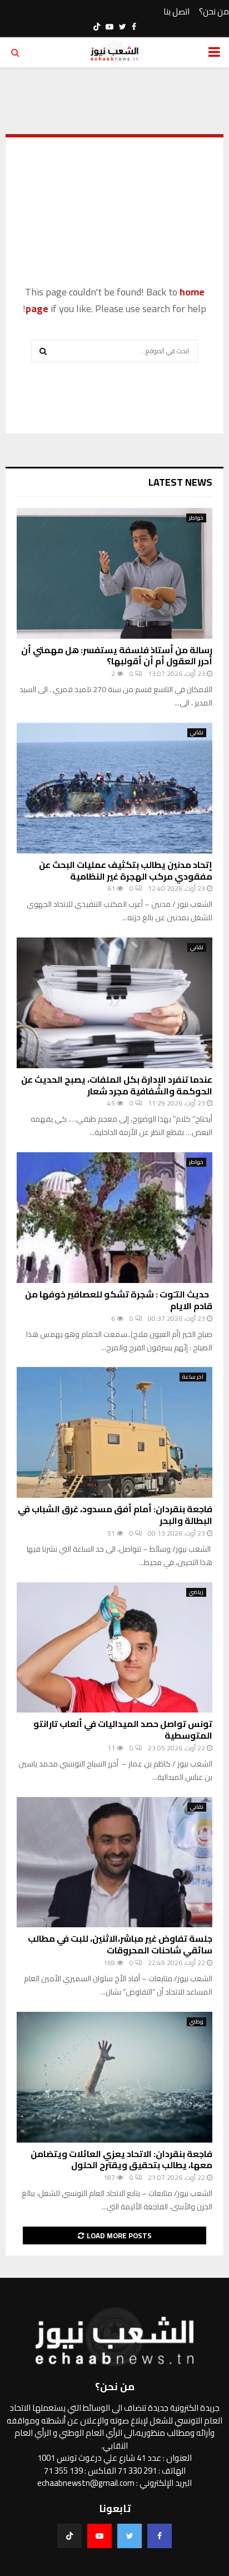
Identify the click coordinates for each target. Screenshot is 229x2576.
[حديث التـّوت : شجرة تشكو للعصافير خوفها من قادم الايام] (114, 1218)
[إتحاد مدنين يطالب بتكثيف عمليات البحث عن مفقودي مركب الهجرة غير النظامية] (114, 788)
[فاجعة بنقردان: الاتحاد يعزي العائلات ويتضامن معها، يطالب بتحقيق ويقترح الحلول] (114, 2077)
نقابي (197, 733)
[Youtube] (99, 2536)
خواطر (196, 518)
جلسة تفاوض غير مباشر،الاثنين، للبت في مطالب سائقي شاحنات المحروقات (120, 1944)
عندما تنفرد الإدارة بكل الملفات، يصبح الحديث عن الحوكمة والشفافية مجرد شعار (117, 1085)
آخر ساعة (193, 1377)
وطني (196, 2022)
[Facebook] (160, 2536)
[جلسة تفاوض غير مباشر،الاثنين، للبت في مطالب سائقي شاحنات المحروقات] (114, 1862)
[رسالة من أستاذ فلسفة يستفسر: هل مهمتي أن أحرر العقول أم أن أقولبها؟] (114, 573)
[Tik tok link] (97, 27)
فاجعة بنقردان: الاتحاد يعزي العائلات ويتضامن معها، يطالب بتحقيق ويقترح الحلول (121, 2160)
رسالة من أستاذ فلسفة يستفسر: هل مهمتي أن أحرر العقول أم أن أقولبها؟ (117, 656)
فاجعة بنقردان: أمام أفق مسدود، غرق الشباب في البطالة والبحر (115, 1515)
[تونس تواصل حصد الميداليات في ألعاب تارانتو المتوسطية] (114, 1648)
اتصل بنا (176, 12)
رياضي (196, 1592)
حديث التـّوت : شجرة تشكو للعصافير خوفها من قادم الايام (119, 1300)
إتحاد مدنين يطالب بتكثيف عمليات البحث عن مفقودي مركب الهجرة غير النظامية (126, 870)
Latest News (180, 482)
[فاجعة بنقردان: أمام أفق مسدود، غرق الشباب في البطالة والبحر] (114, 1432)
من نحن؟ (214, 12)
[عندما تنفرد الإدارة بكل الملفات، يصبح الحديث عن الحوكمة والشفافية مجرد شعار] (114, 1003)
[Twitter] (130, 2536)
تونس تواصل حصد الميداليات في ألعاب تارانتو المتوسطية (123, 1729)
